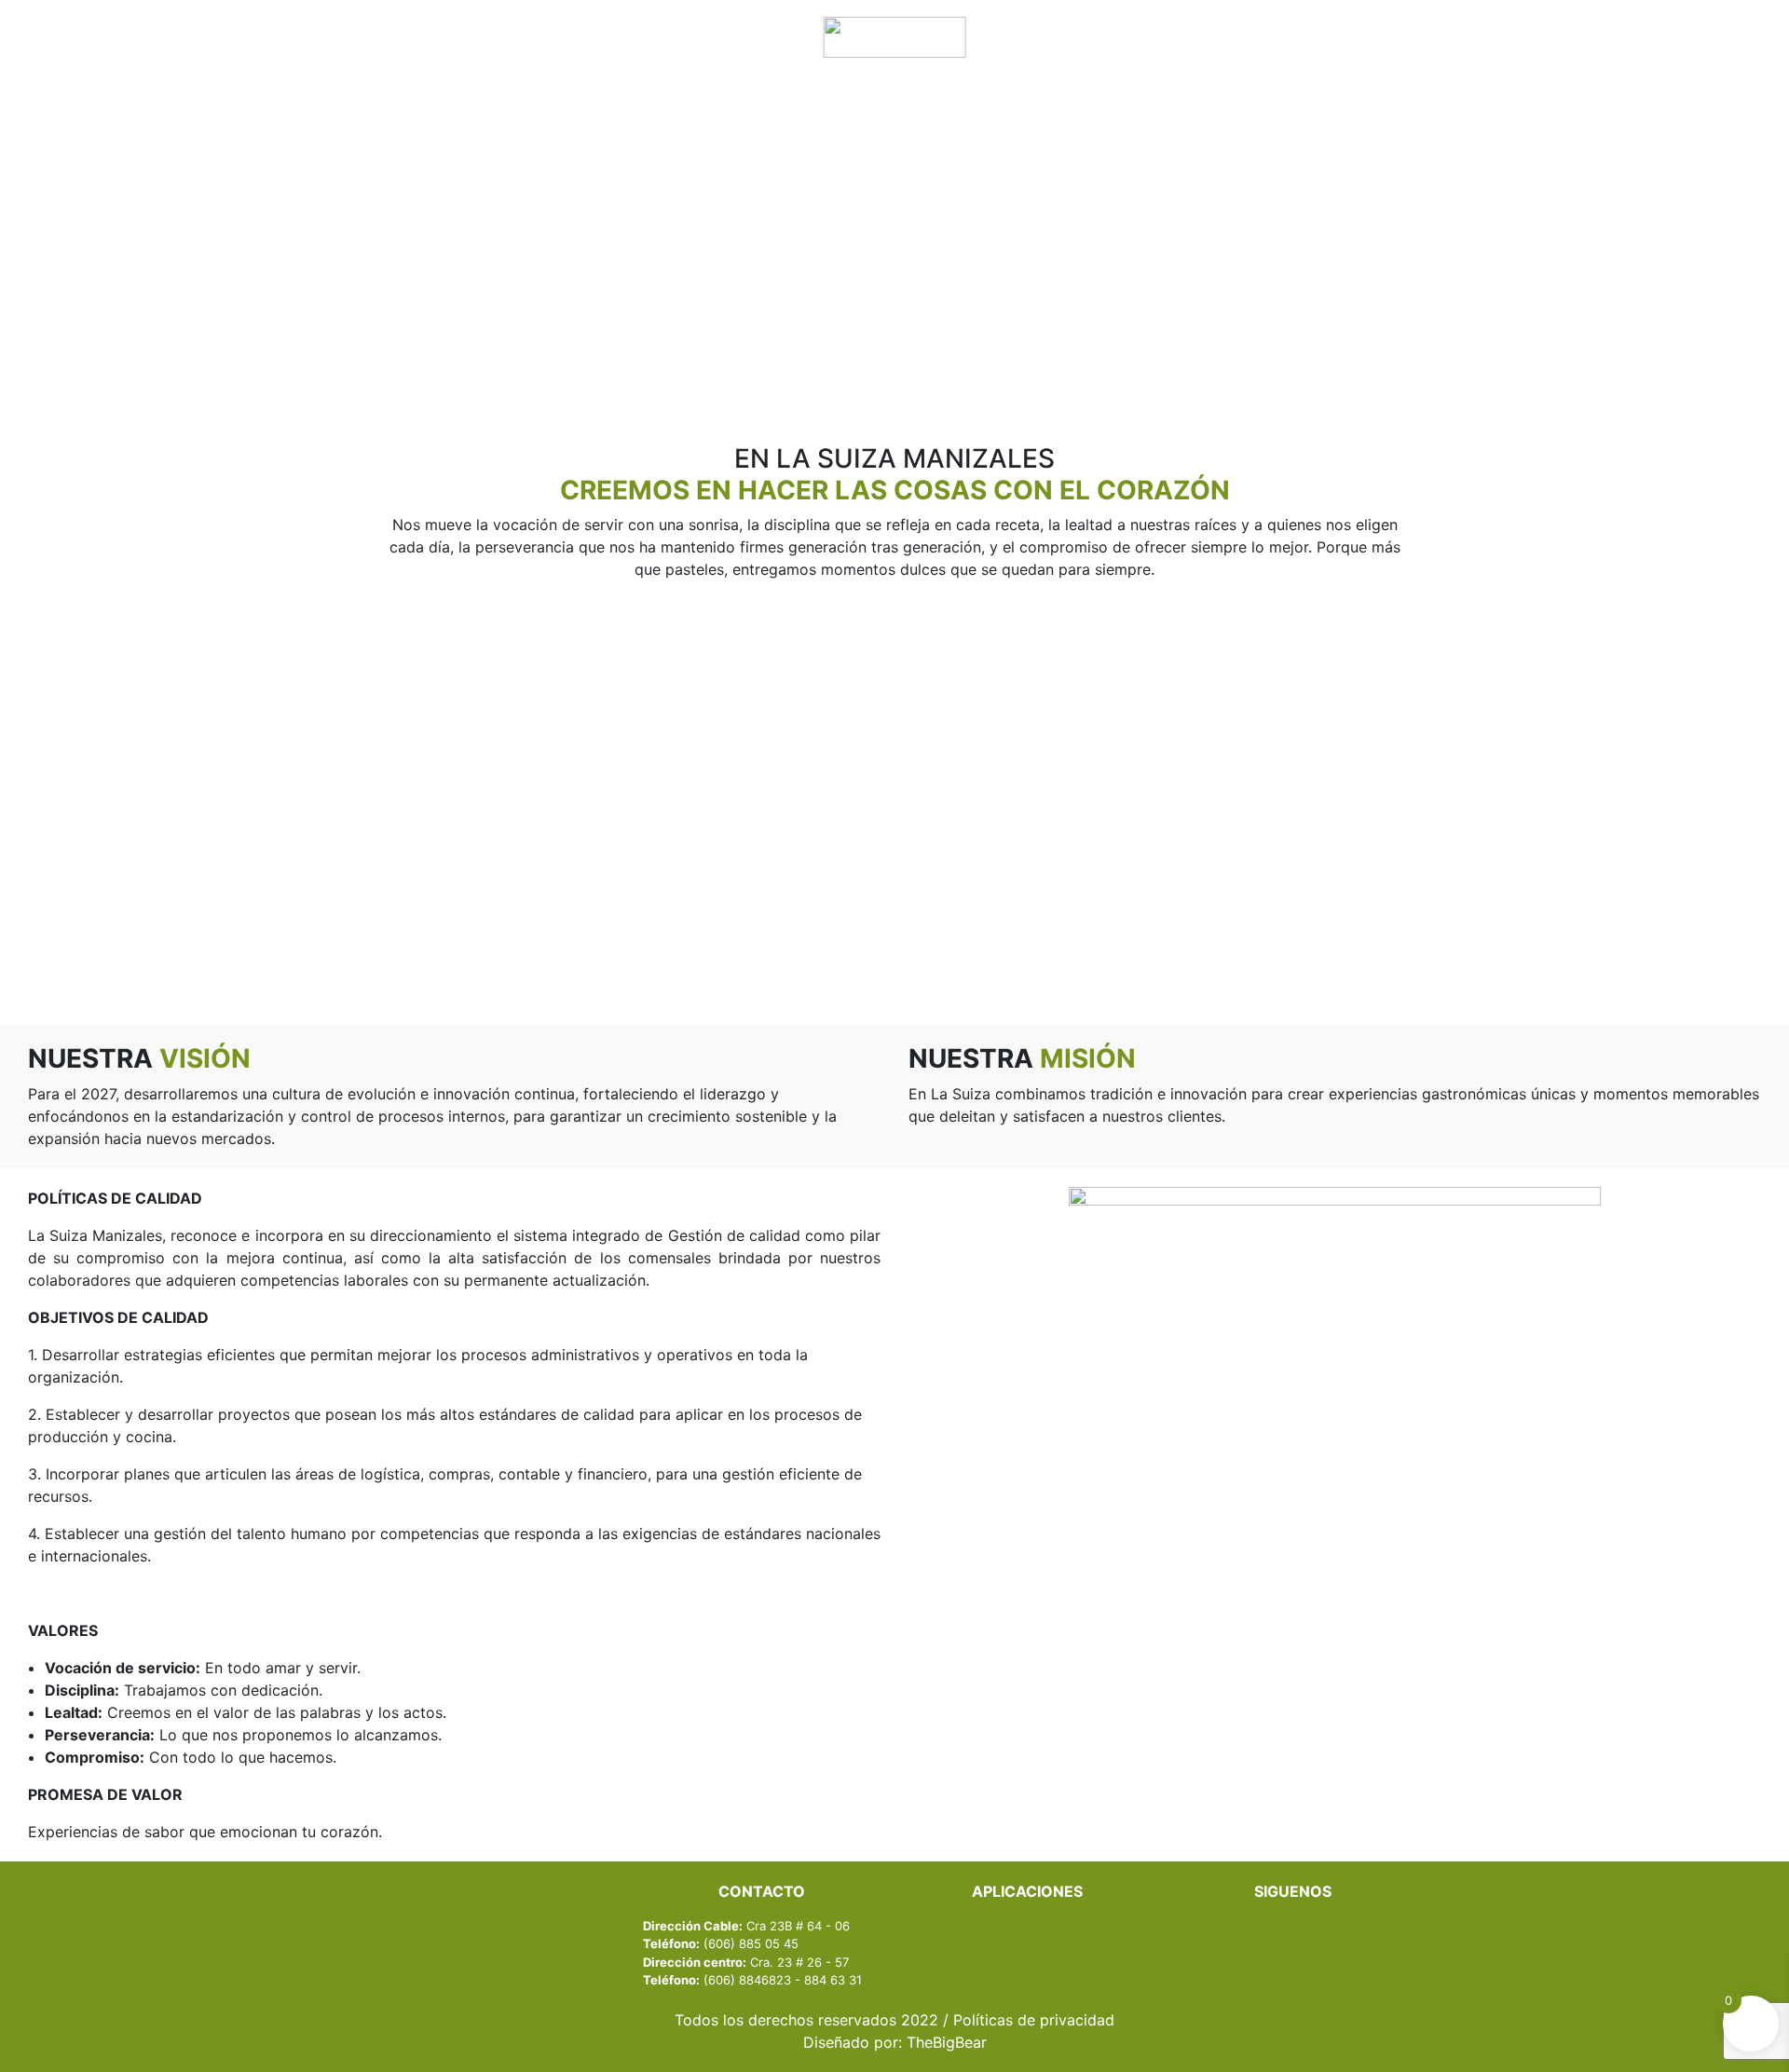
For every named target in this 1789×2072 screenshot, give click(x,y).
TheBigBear (947, 2042)
